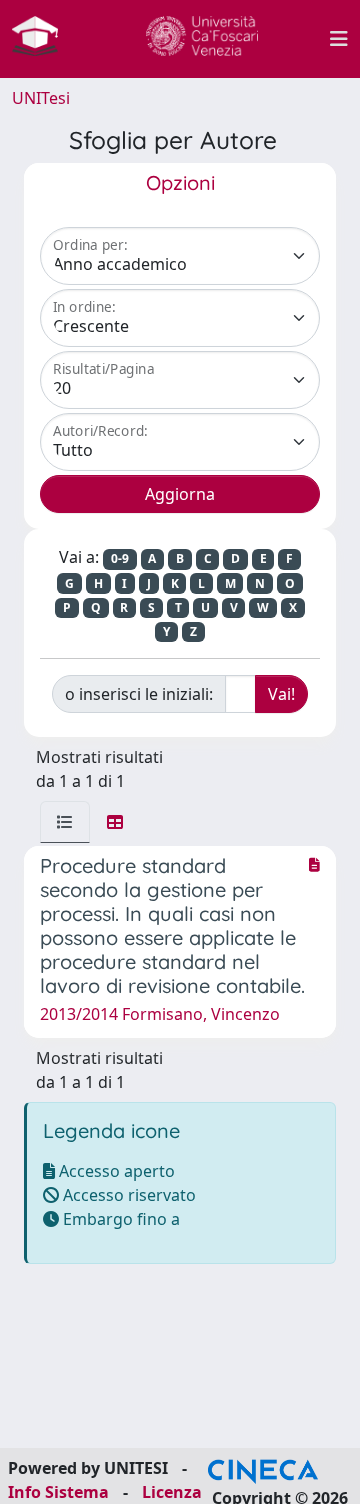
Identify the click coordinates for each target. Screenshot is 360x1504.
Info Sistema (58, 1492)
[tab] (65, 822)
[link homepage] (43, 39)
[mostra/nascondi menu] (339, 39)
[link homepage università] (202, 39)
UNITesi (41, 98)
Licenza (172, 1492)
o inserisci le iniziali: (139, 694)
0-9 (120, 558)
